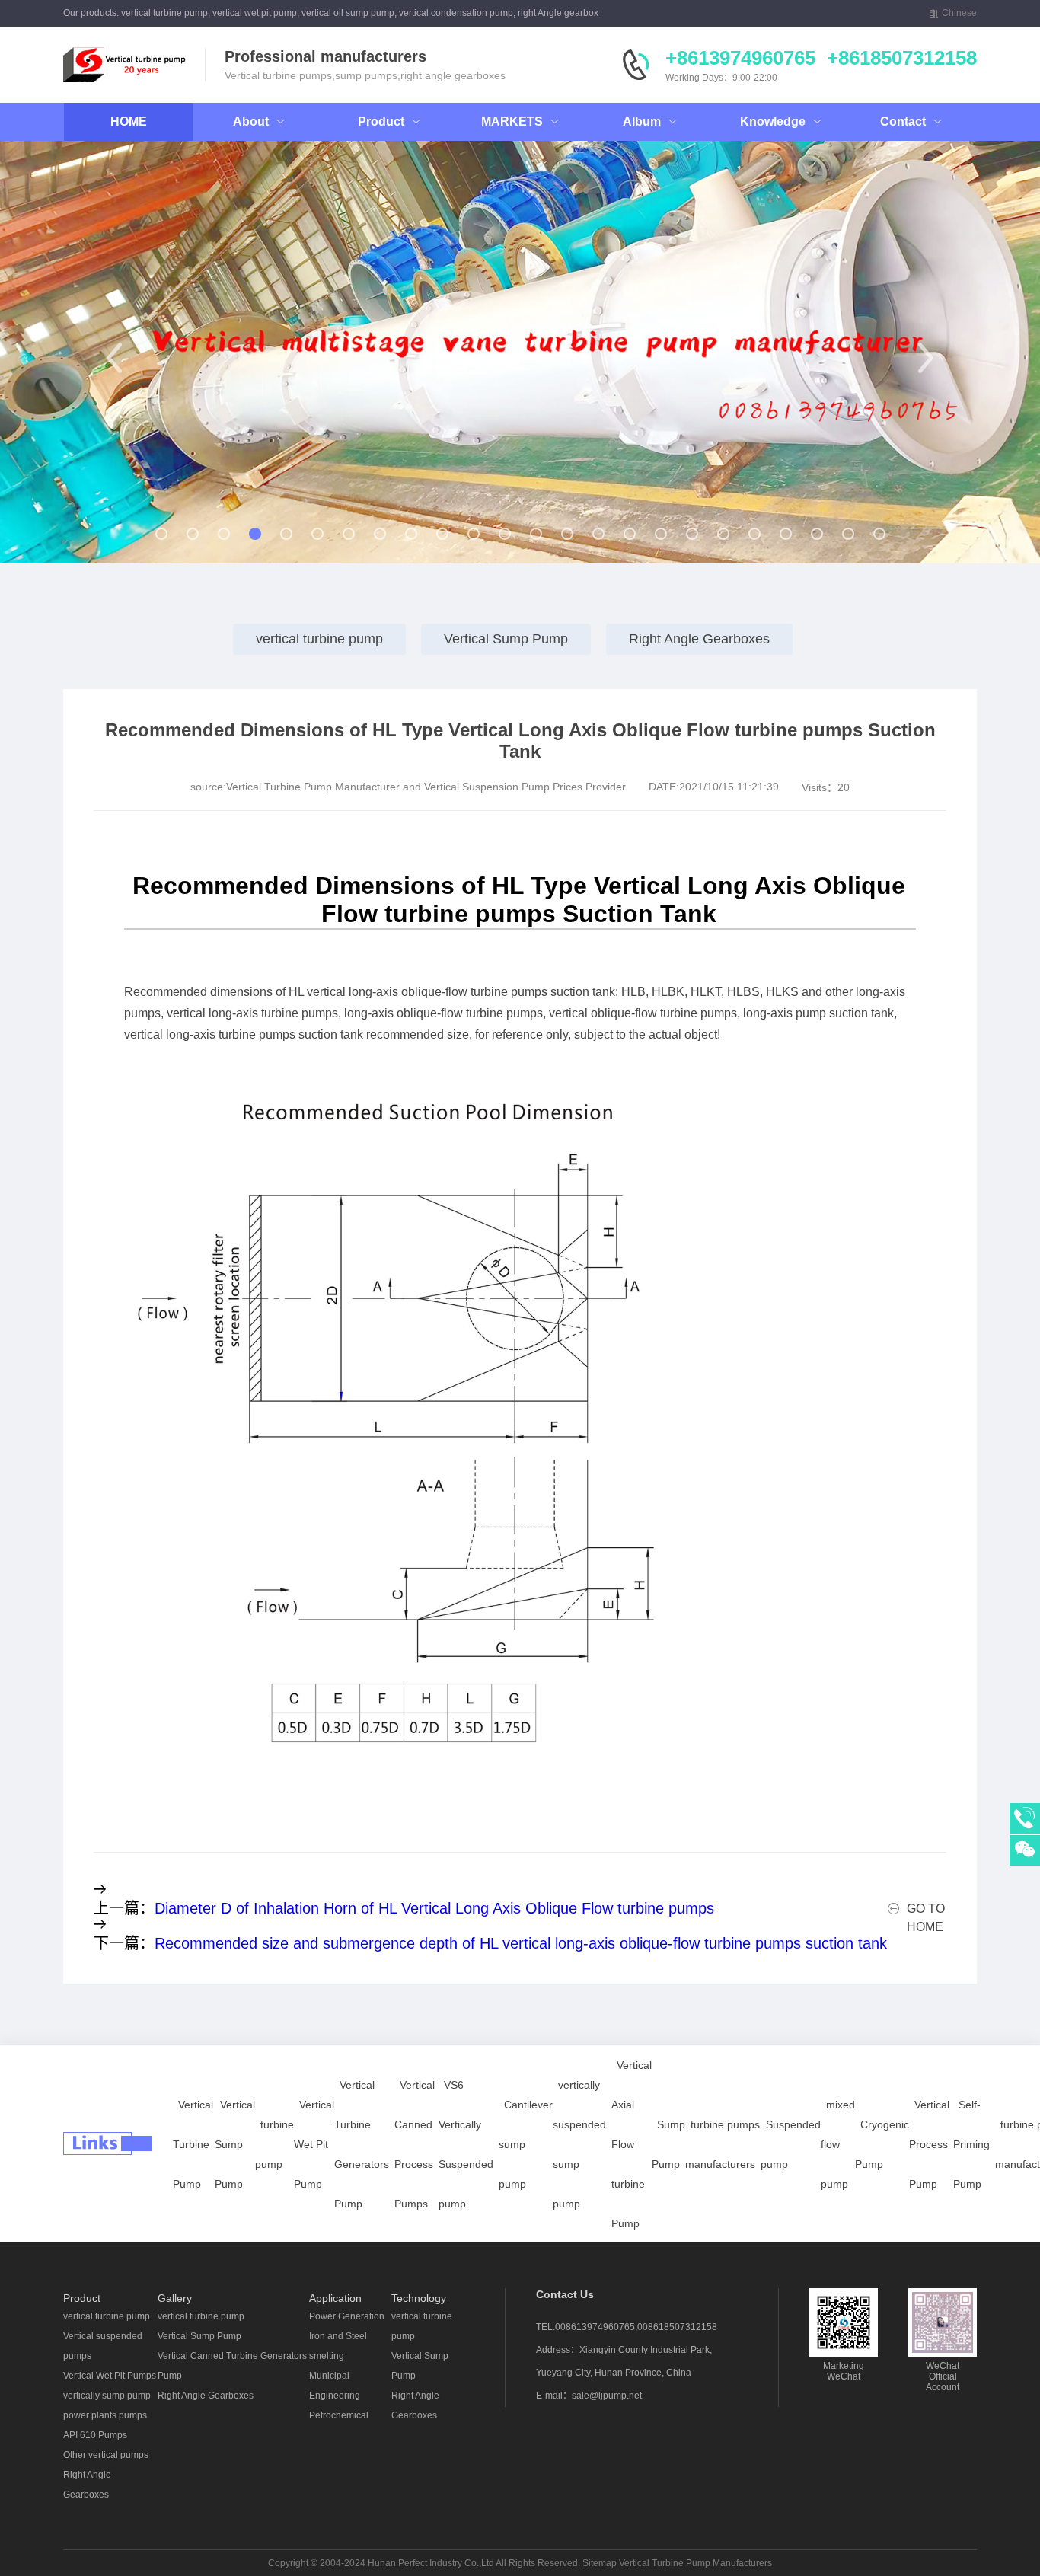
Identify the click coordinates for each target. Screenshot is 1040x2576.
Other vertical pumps (106, 2455)
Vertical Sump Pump (506, 639)
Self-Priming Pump (971, 2144)
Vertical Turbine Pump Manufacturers (695, 2563)
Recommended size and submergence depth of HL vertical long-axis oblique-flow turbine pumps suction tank (521, 1943)
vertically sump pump (107, 2396)
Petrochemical (339, 2415)
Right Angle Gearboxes (699, 639)
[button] (115, 358)
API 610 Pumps (95, 2435)
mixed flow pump (838, 2144)
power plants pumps (105, 2415)
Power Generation (347, 2316)
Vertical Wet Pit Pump (314, 2144)
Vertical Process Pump (929, 2144)
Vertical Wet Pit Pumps (110, 2376)
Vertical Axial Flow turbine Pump (632, 2144)
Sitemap (600, 2563)
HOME (129, 121)
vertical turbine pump (319, 639)
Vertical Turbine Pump (193, 2144)
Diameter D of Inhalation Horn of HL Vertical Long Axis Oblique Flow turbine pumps (434, 1908)
